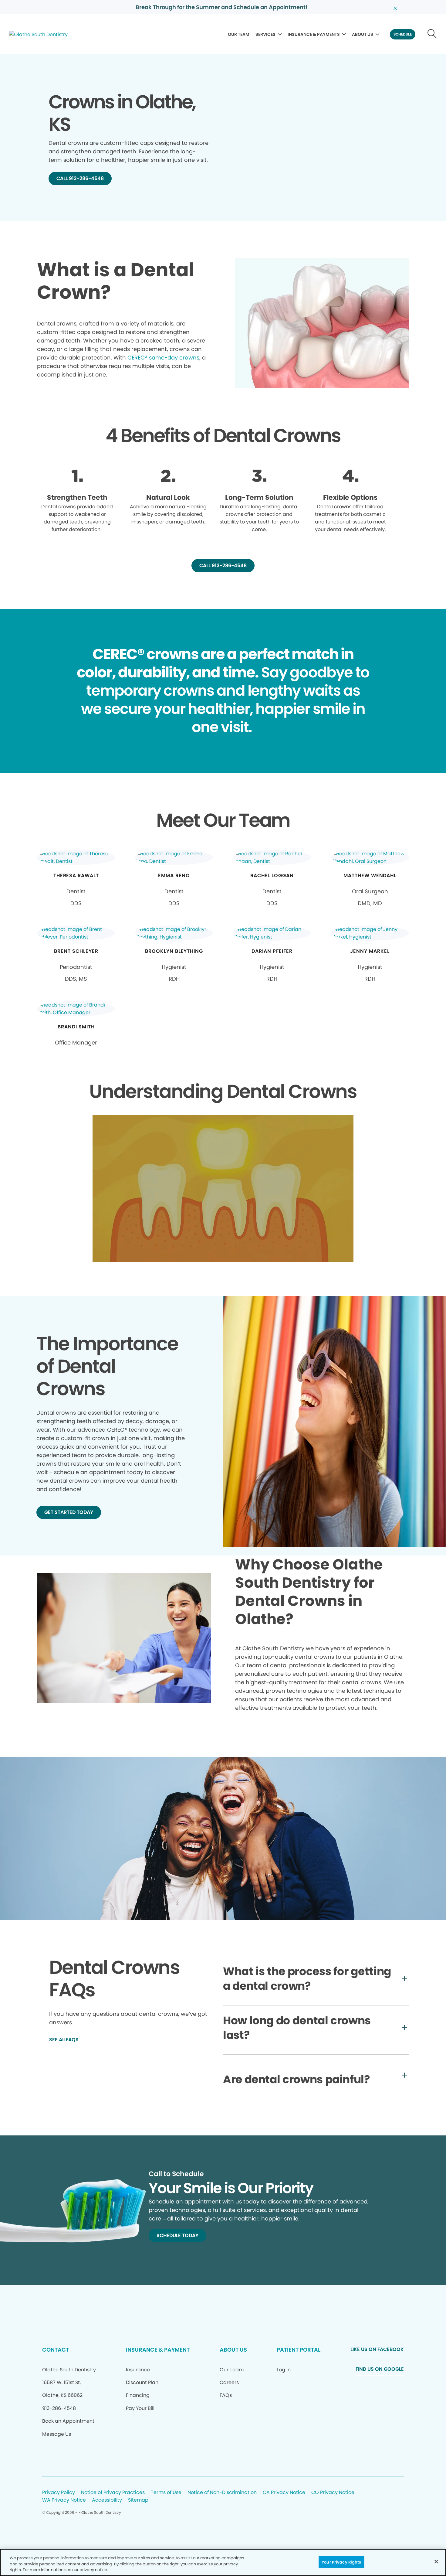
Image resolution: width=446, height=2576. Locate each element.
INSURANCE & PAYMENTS (314, 34)
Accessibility (107, 2500)
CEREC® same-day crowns (163, 358)
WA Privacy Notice (64, 2500)
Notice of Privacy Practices (113, 2493)
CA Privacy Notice (284, 2493)
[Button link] (432, 34)
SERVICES (265, 34)
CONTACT (56, 2350)
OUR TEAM (239, 34)
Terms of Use (166, 2493)
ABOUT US (363, 34)
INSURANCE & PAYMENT (158, 2350)
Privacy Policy (59, 2493)
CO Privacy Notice (333, 2493)
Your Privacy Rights (341, 2562)
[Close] (436, 2561)
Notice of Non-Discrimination (222, 2493)
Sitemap (138, 2500)
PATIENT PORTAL (299, 2350)
